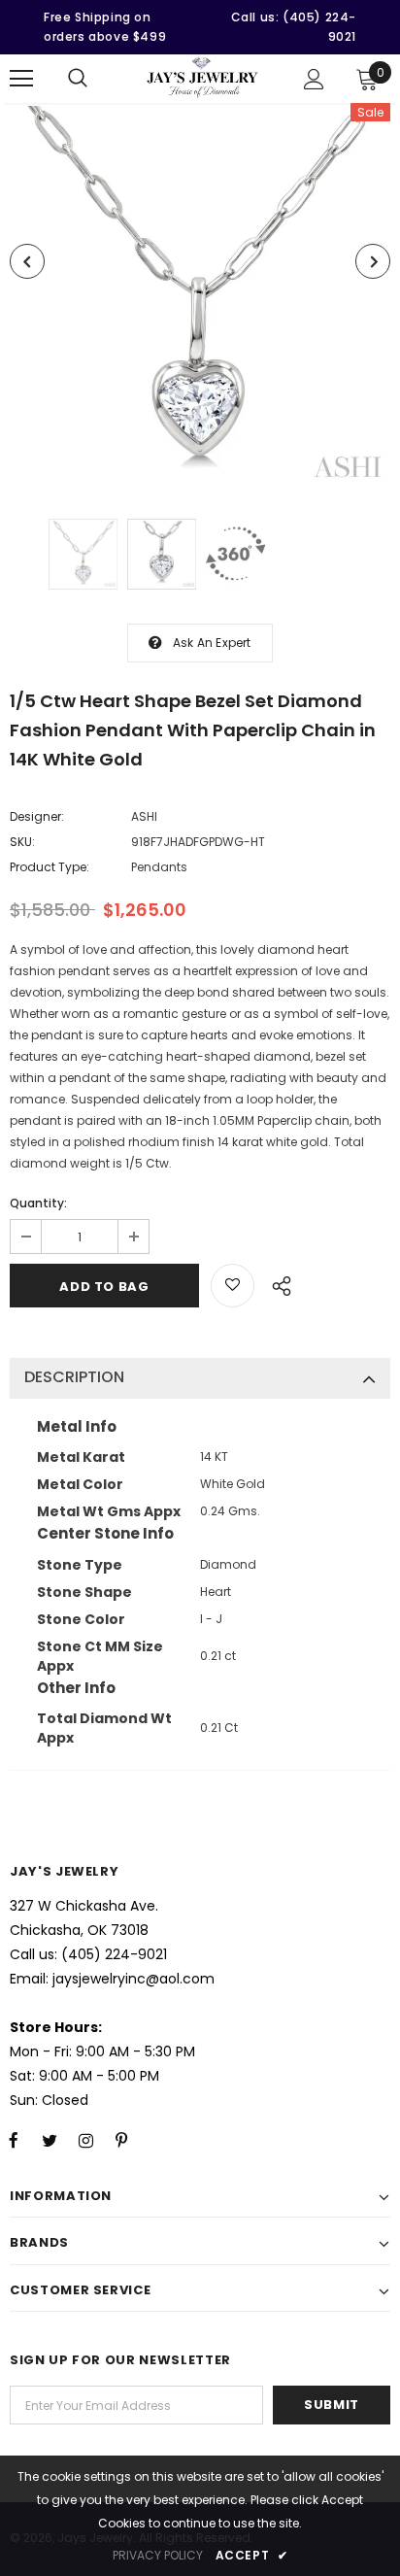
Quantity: (38, 1203)
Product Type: (50, 867)
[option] (200, 296)
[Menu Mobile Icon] (21, 79)
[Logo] (202, 77)
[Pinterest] (121, 2140)
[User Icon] (314, 79)
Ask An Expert (212, 643)
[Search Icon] (78, 79)
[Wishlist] (233, 1286)
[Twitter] (50, 2140)
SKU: (22, 842)
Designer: (37, 816)
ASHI (144, 816)
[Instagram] (85, 2140)
